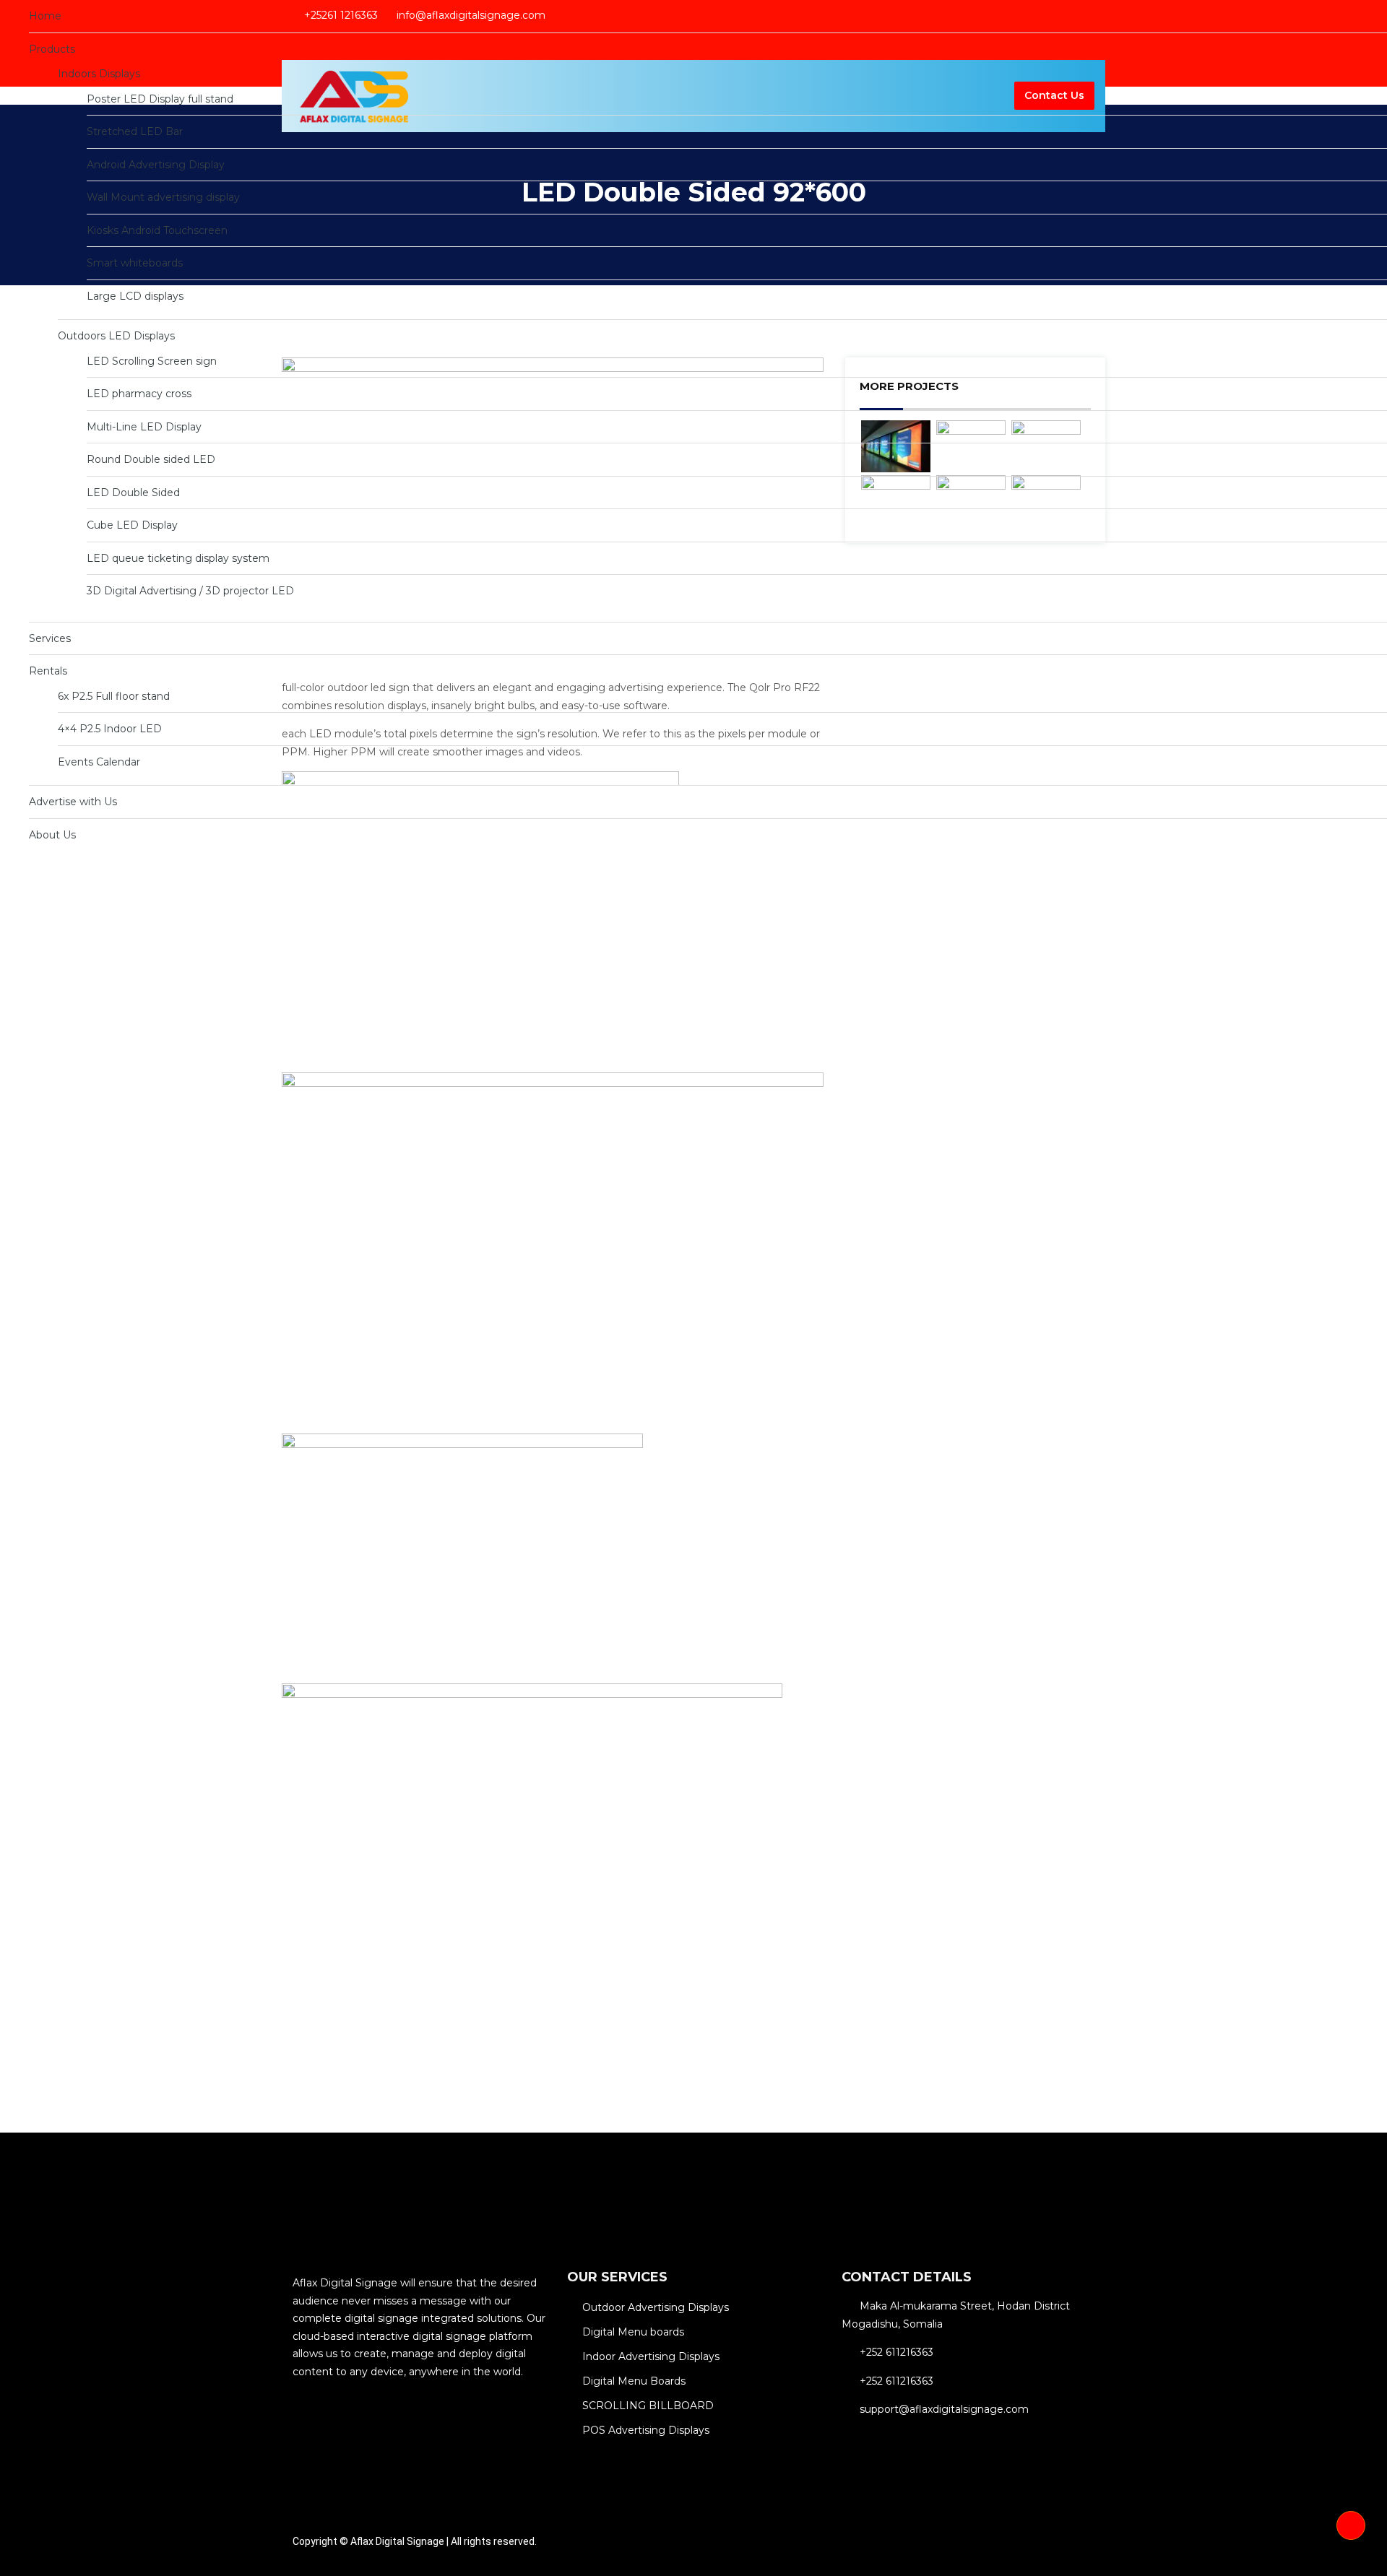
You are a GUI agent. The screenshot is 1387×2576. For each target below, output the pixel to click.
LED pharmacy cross (139, 394)
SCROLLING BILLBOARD (648, 2406)
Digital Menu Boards (634, 2381)
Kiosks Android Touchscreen (157, 230)
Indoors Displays (99, 74)
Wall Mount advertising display (163, 197)
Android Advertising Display (156, 165)
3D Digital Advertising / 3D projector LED (190, 591)
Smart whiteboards (135, 263)
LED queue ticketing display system (178, 558)
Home (45, 16)
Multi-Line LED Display (144, 427)
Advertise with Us (73, 802)
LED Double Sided (133, 493)
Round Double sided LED (151, 459)
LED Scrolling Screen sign (152, 361)
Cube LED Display (132, 525)
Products (52, 49)
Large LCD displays (135, 296)
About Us (52, 835)
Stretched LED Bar (135, 131)
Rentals (48, 671)
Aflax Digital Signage (397, 2541)
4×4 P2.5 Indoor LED (110, 729)
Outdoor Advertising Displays (656, 2307)
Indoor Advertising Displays (651, 2356)
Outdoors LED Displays (116, 336)
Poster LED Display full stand (160, 99)
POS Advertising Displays (646, 2430)
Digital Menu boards (633, 2332)
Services (50, 638)
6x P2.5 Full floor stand (114, 696)
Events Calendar (99, 762)
